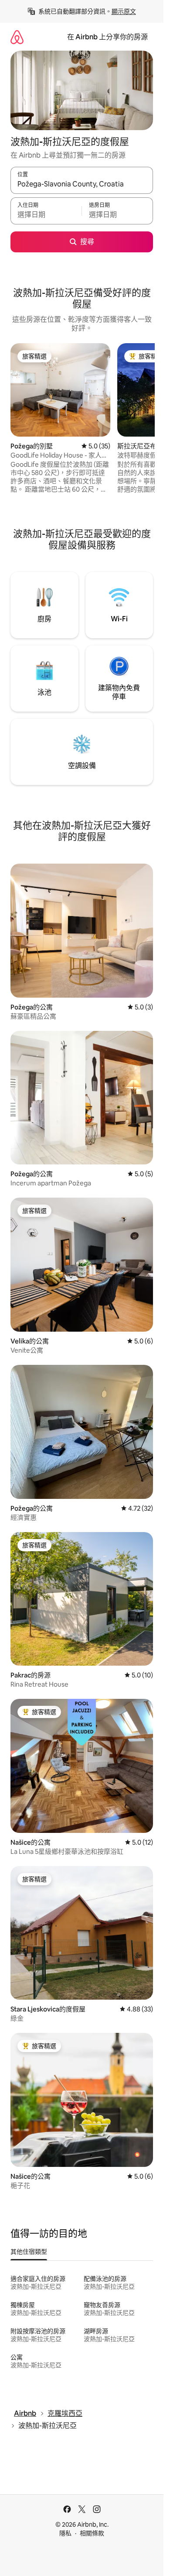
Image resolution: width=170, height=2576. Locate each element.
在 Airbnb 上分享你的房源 (107, 37)
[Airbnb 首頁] (17, 37)
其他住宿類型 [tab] (29, 2252)
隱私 (65, 2533)
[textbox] (46, 215)
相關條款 (92, 2533)
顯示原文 (124, 11)
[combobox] (82, 184)
